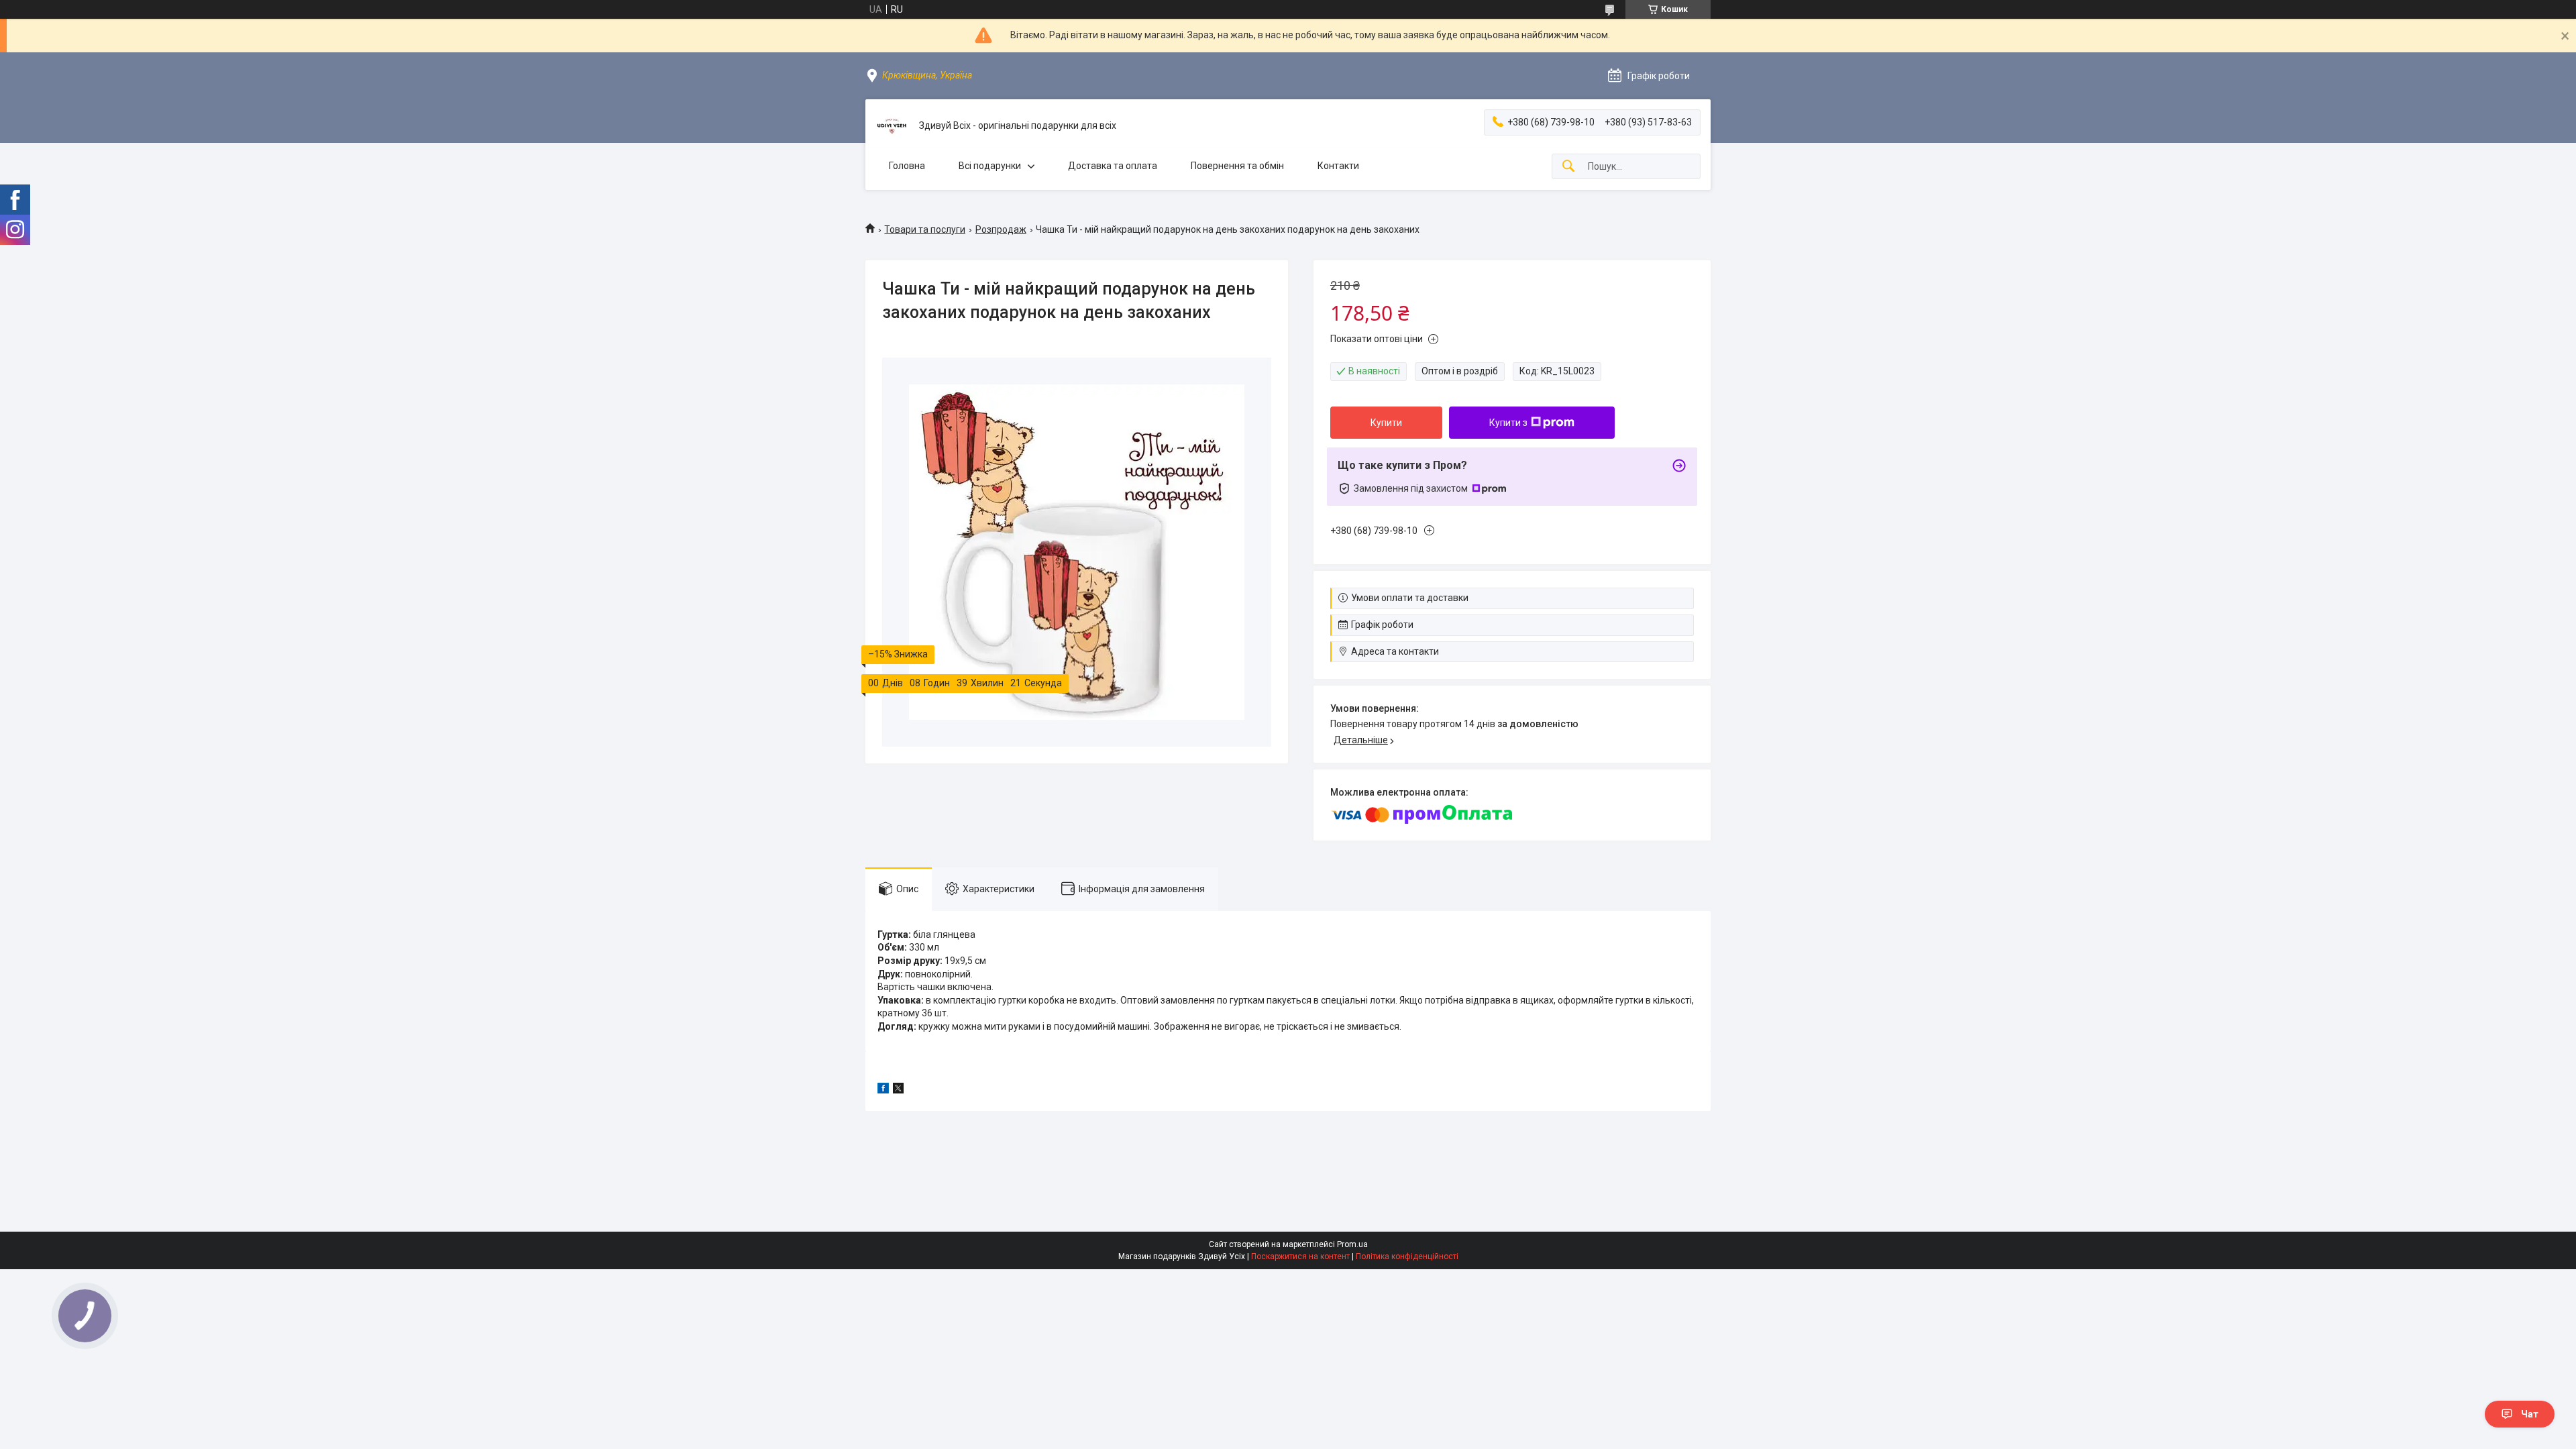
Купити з (1508, 423)
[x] (898, 1090)
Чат (2530, 1414)
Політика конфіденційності (1407, 1256)
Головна (907, 166)
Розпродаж (1001, 229)
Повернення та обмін (1237, 166)
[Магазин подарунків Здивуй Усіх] (892, 126)
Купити (1386, 423)
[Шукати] (1568, 167)
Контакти (1338, 166)
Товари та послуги (925, 229)
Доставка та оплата (1113, 166)
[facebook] (883, 1090)
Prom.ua (1352, 1244)
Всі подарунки (990, 166)
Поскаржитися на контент (1300, 1256)
